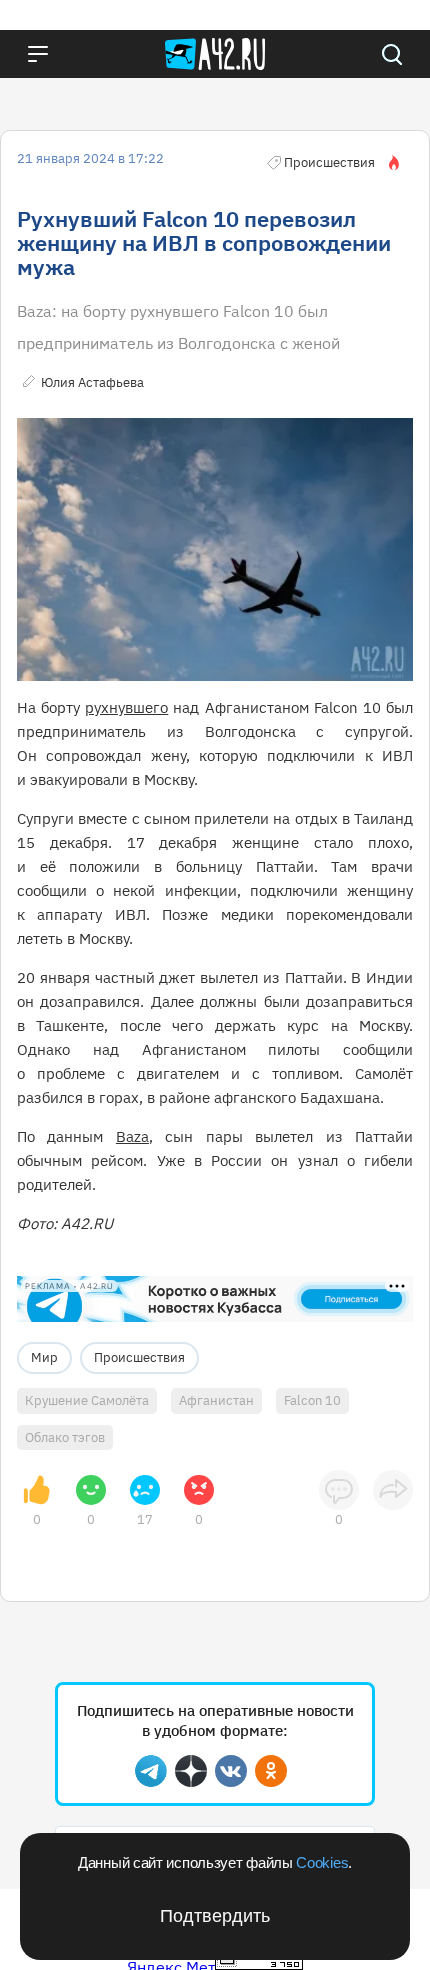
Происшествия (139, 1357)
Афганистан (216, 1400)
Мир (44, 1357)
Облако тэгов (65, 1437)
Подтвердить (215, 1916)
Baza (132, 1136)
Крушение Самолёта (87, 1400)
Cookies (322, 1862)
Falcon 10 (312, 1400)
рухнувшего (126, 707)
